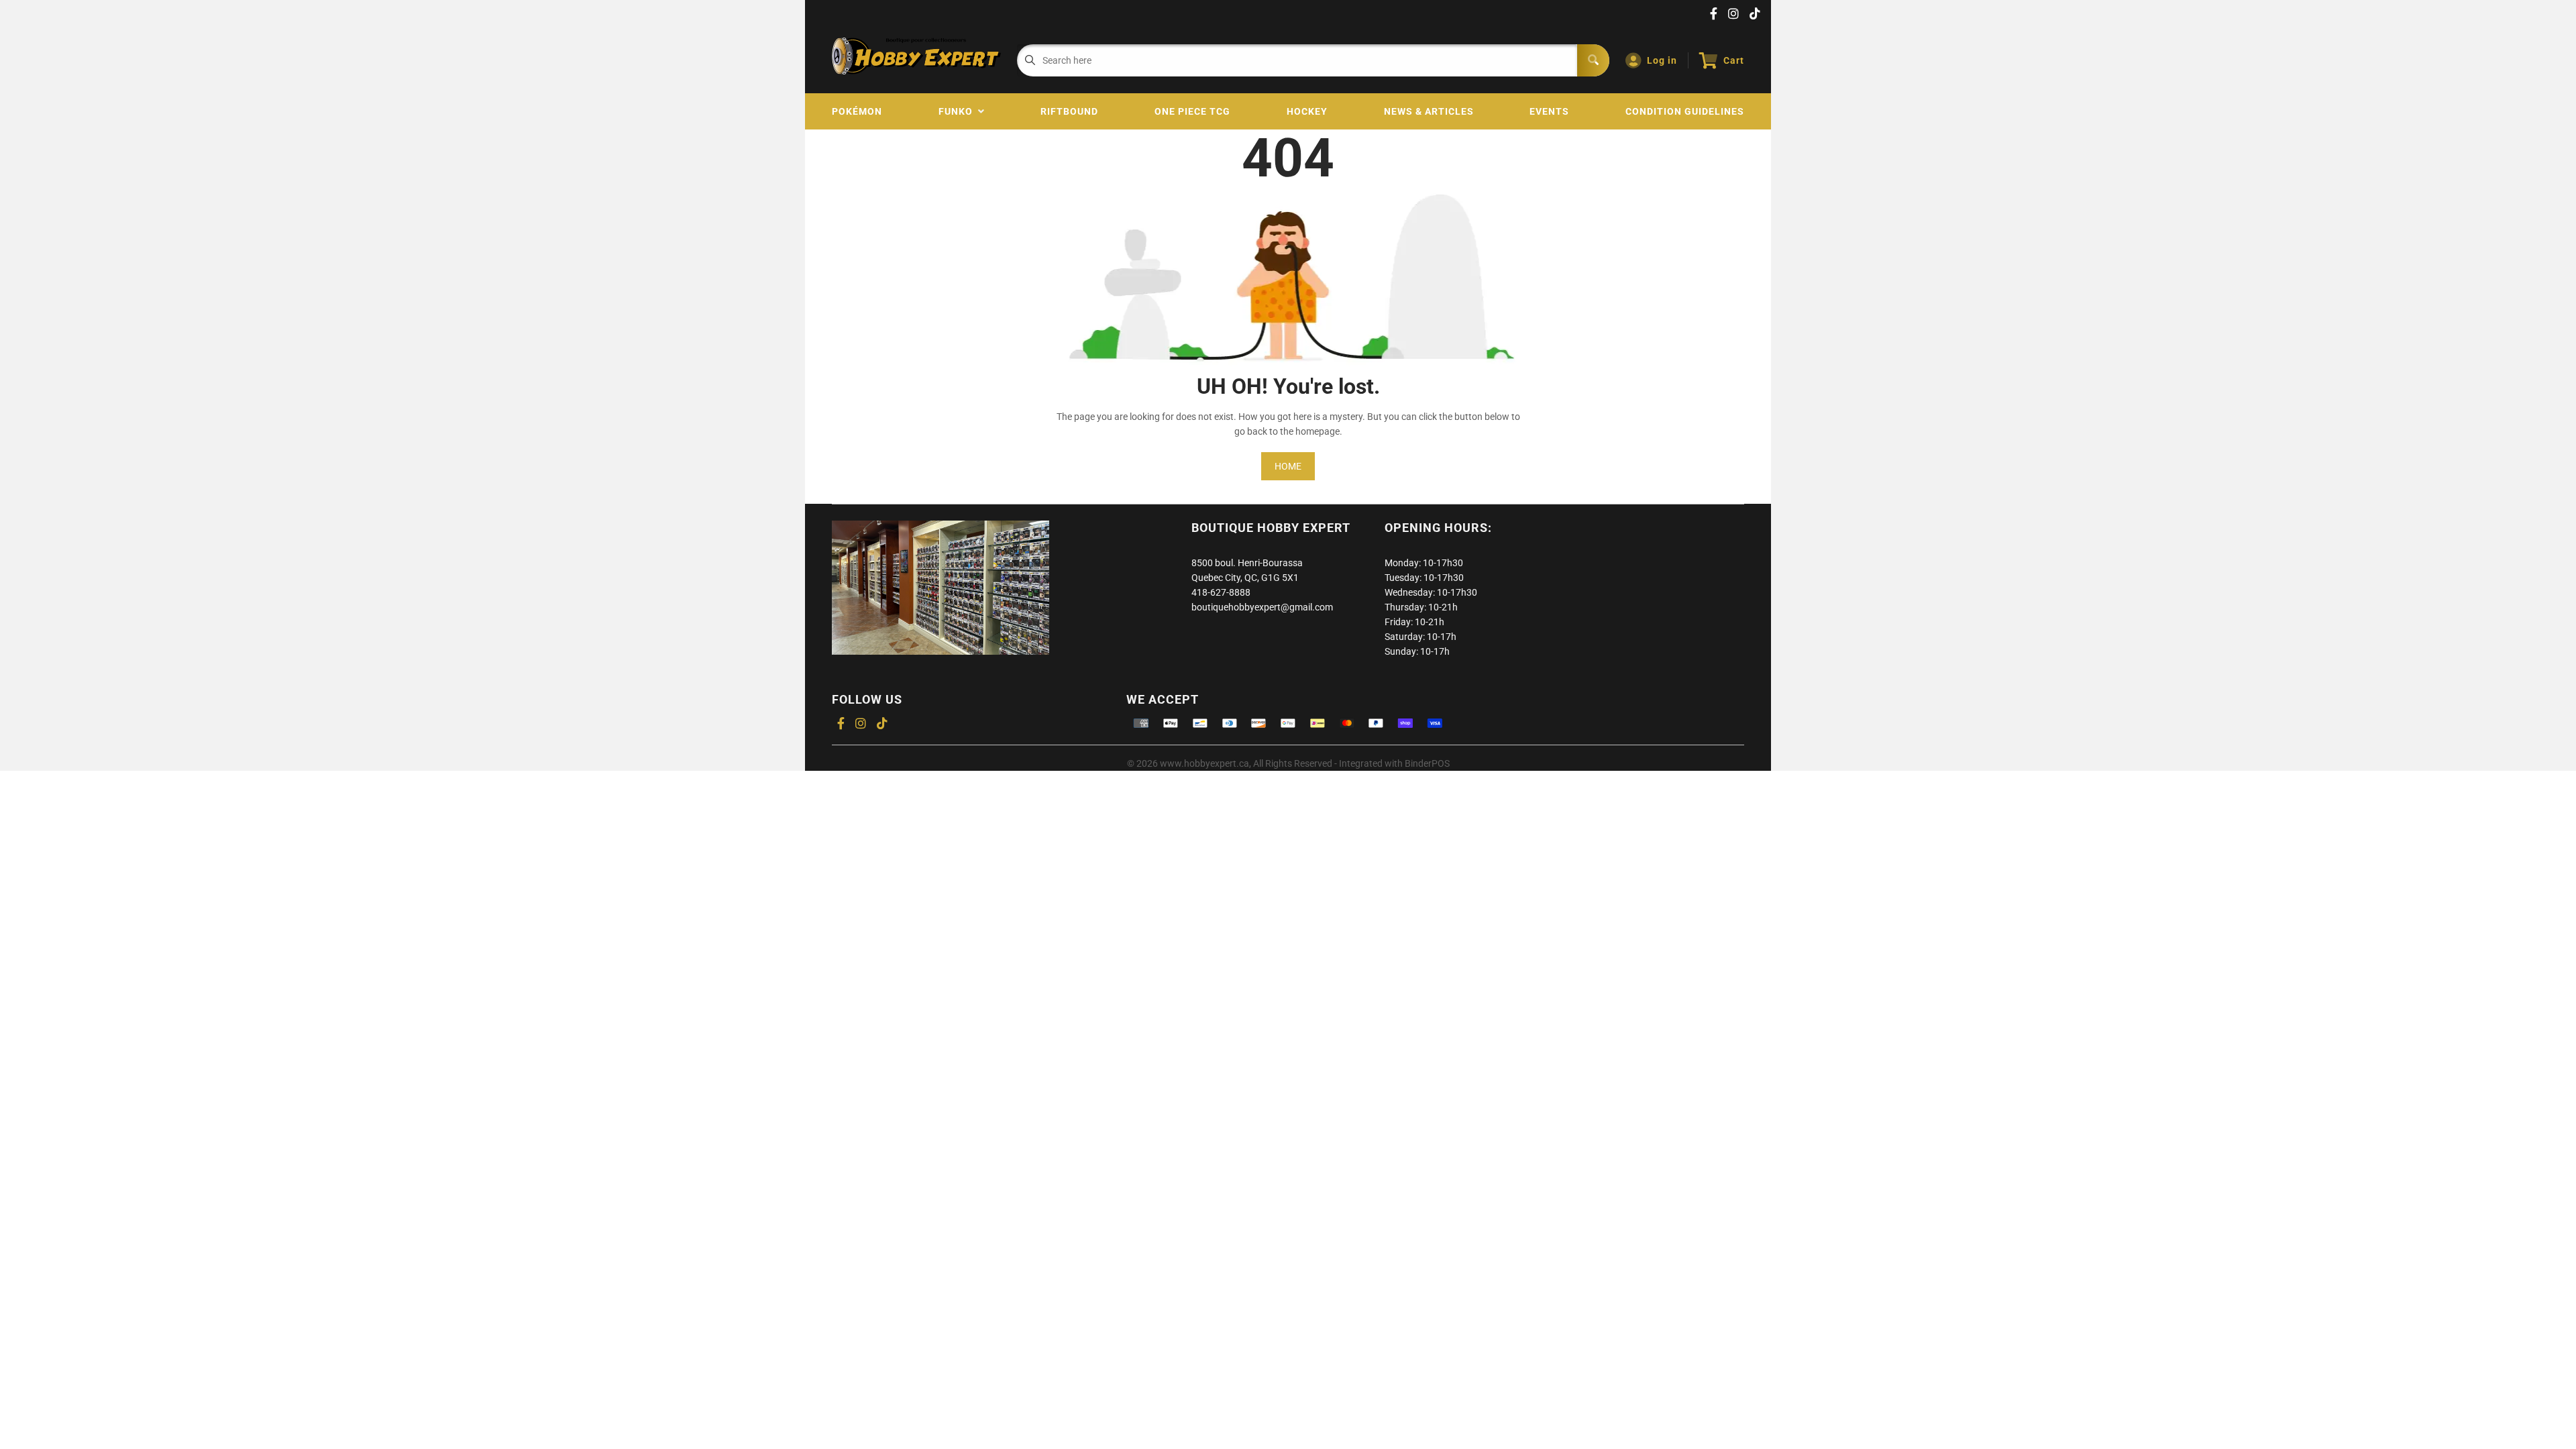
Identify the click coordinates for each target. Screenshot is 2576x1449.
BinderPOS (1427, 763)
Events (1549, 111)
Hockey (1307, 111)
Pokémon (857, 111)
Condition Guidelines (1685, 111)
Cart (1734, 60)
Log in (1662, 60)
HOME (1288, 466)
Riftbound (1069, 111)
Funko (958, 111)
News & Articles (1429, 111)
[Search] (1593, 60)
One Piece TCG (1192, 111)
